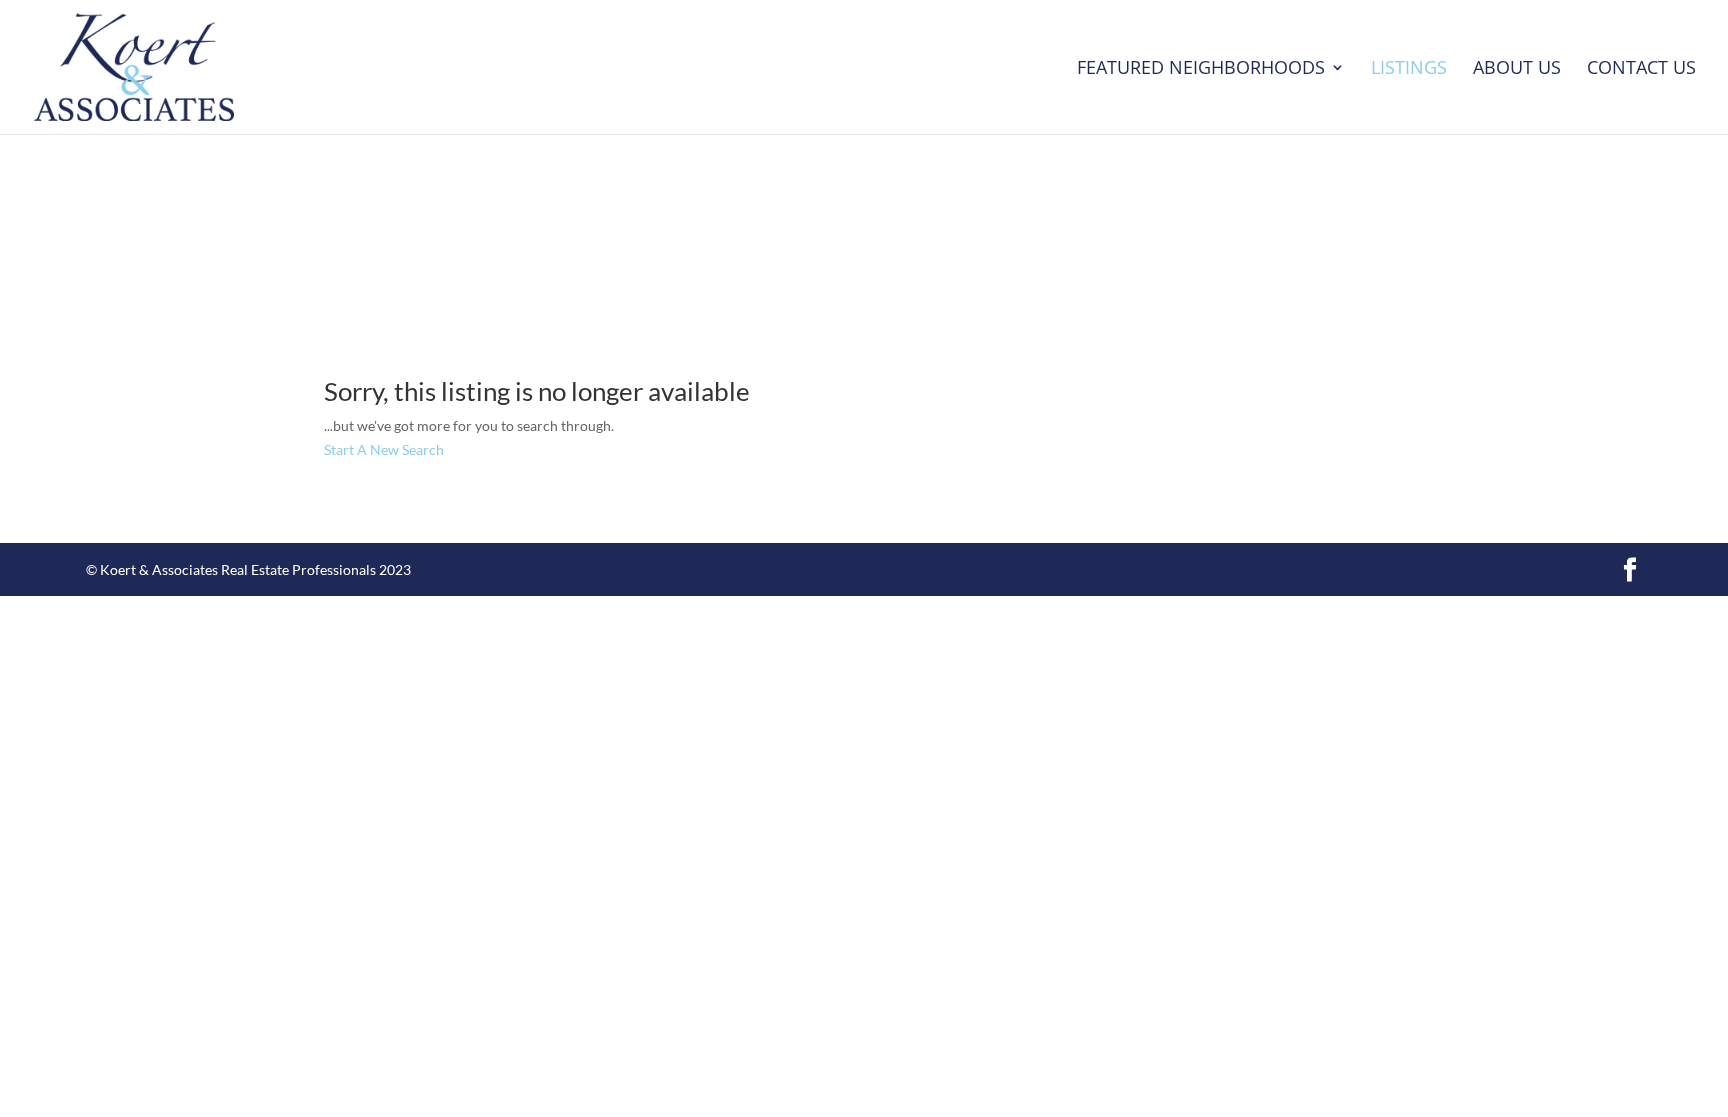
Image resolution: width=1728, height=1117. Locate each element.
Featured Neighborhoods (1201, 69)
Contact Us (1641, 69)
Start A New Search (384, 449)
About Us (1517, 69)
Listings (1409, 69)
